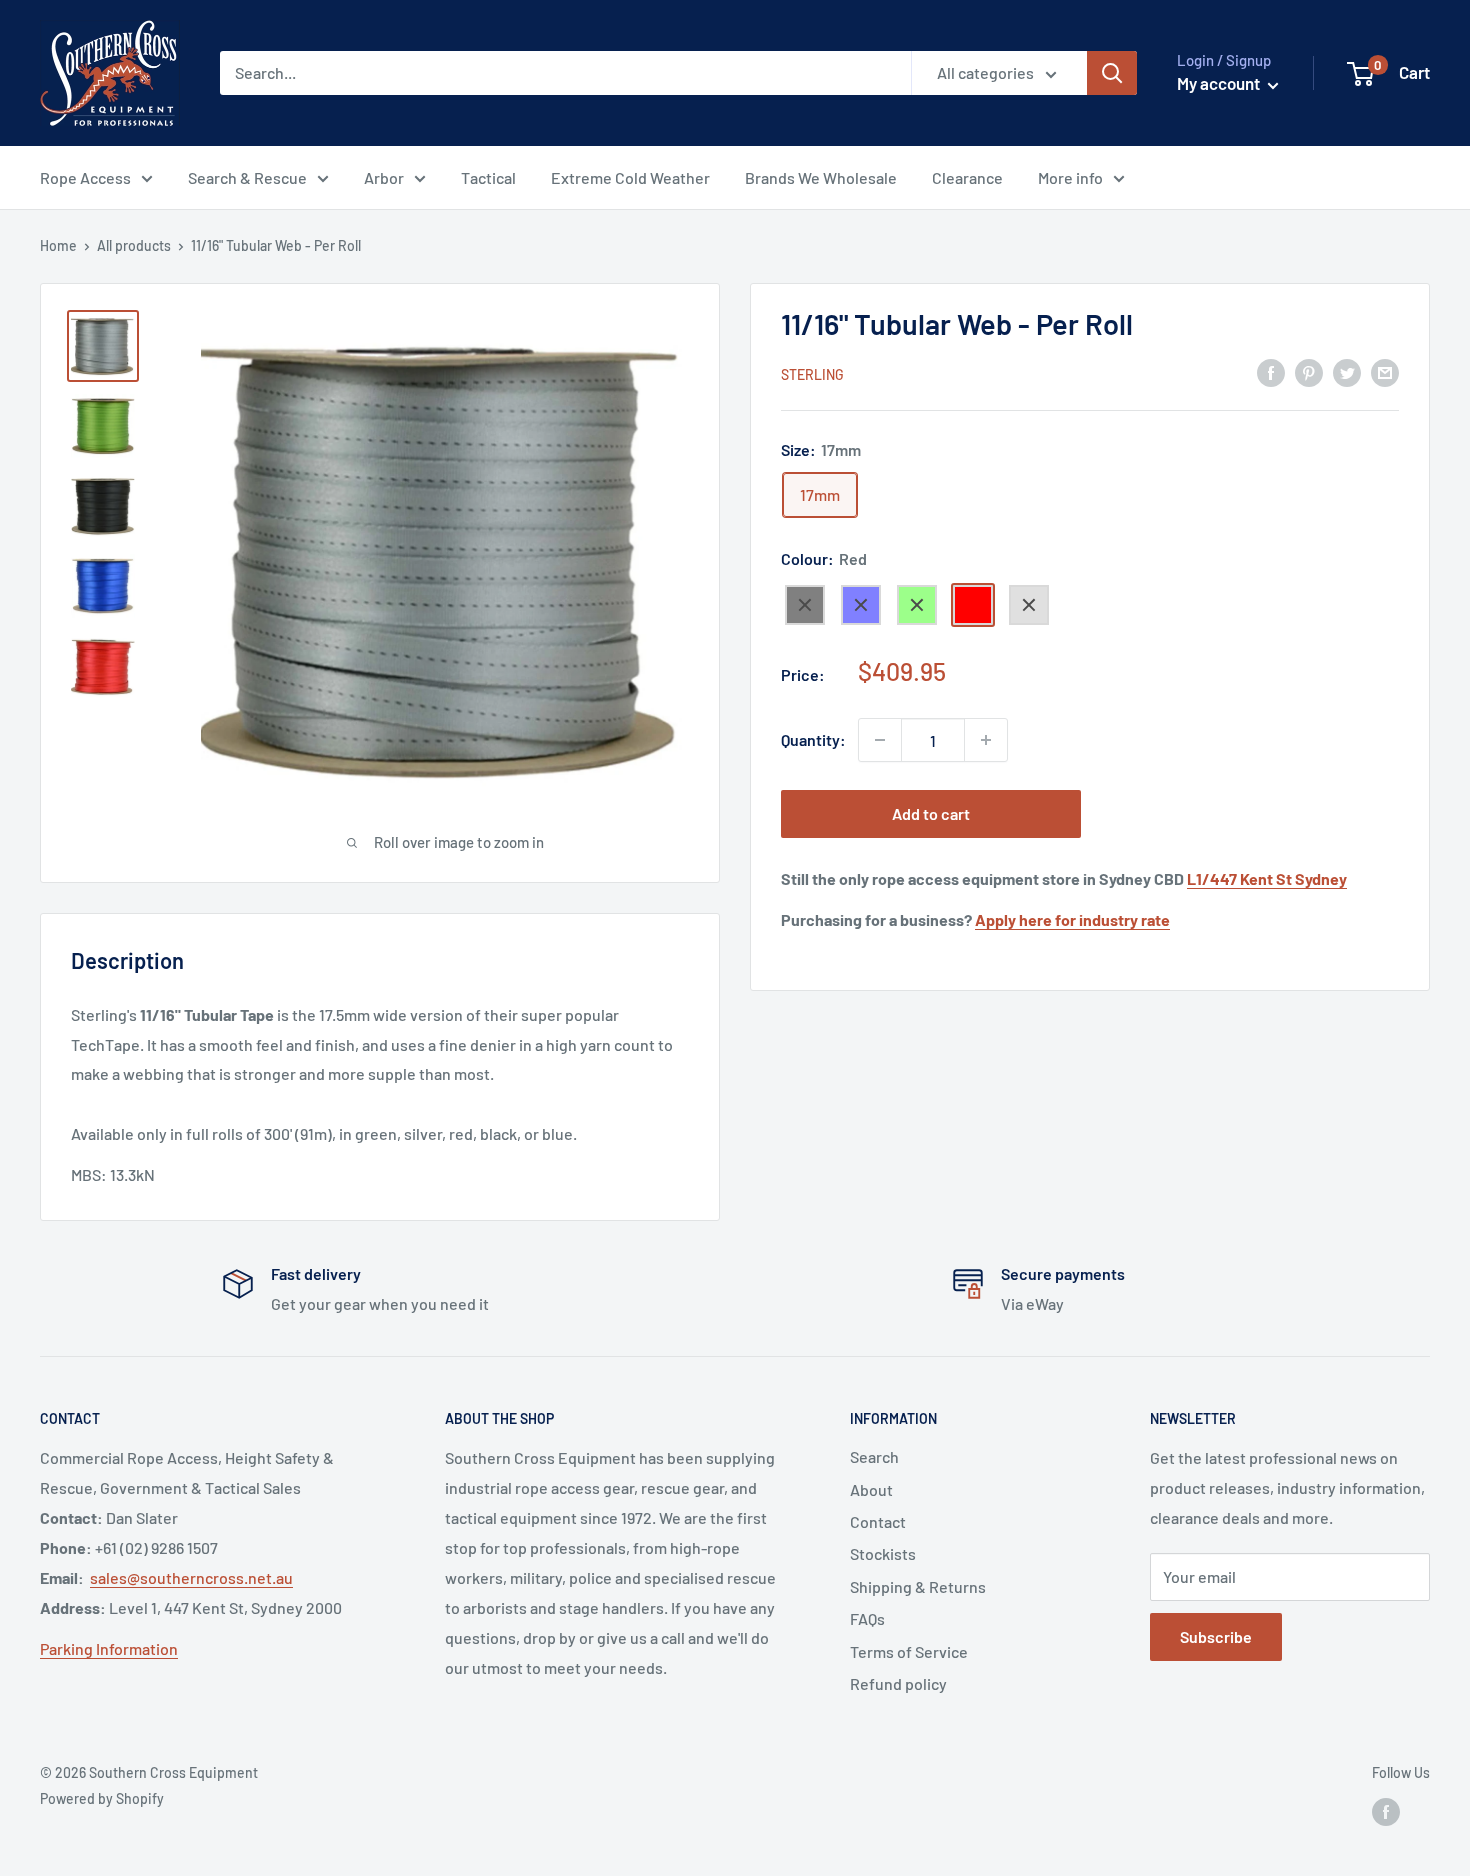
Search (874, 1456)
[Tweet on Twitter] (1347, 371)
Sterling (812, 373)
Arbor (384, 177)
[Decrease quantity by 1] (880, 740)
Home (58, 245)
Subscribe (1216, 1636)
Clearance (967, 177)
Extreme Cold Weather (630, 177)
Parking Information (109, 1648)
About (871, 1489)
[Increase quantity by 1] (986, 740)
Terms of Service (909, 1651)
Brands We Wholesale (821, 177)
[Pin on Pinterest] (1309, 371)
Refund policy (898, 1683)
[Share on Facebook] (1271, 371)
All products (134, 245)
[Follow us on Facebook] (1386, 1812)
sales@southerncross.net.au (191, 1577)
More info (1070, 177)
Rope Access (85, 177)
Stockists (883, 1553)
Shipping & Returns (918, 1586)
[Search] (1112, 73)
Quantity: (813, 739)
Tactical (488, 177)
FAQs (867, 1618)
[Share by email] (1385, 371)
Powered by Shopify (102, 1798)
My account (1220, 83)
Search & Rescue (247, 177)
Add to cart (931, 813)
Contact (878, 1521)
